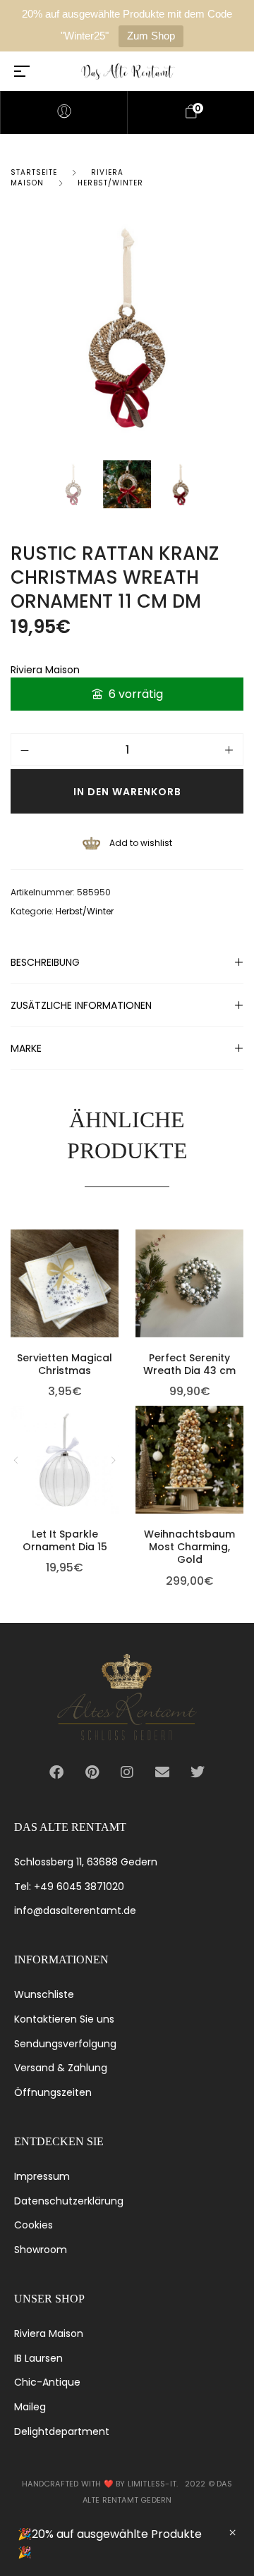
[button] (115, 1242)
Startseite (34, 172)
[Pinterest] (92, 1772)
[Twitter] (198, 1772)
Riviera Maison (45, 670)
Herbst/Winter (110, 183)
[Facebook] (56, 1772)
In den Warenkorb (127, 792)
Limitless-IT (152, 2484)
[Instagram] (127, 1772)
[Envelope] (162, 1772)
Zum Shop (151, 36)
